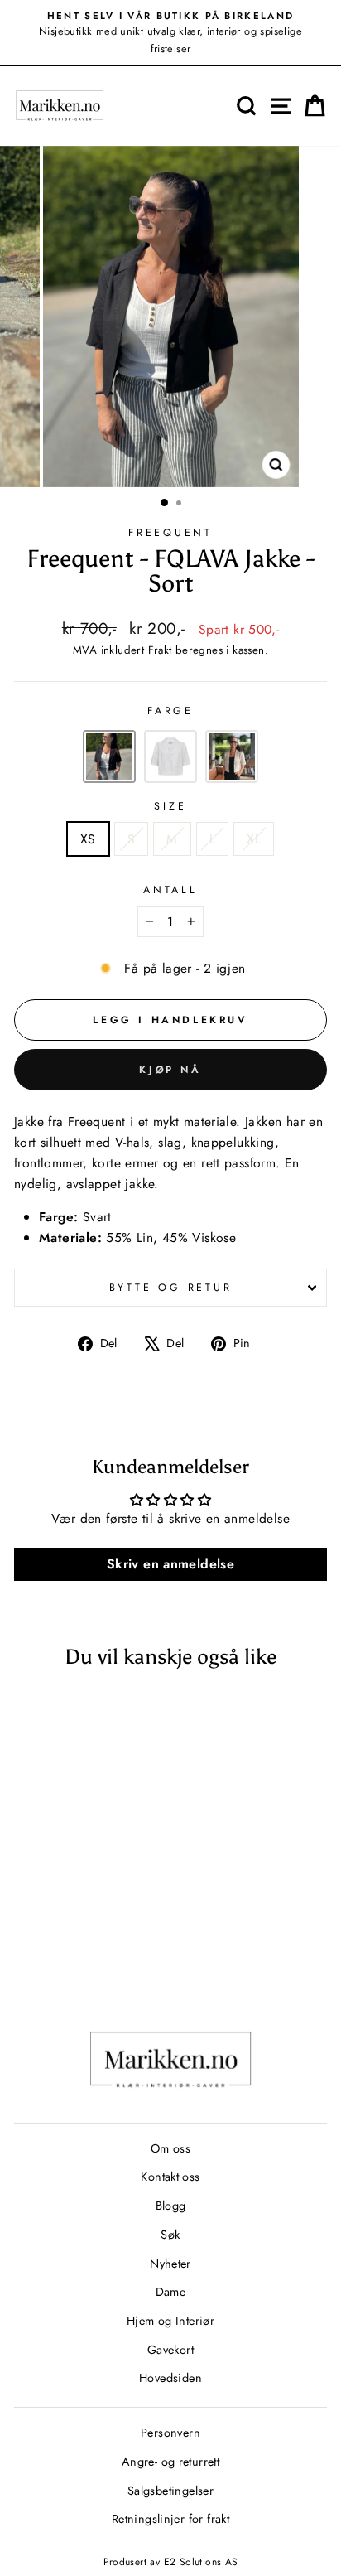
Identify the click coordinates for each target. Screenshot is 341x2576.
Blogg (171, 2206)
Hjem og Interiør (170, 2321)
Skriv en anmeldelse (170, 1564)
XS (88, 839)
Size (170, 806)
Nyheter (170, 2264)
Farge (170, 711)
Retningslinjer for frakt (170, 2519)
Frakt (160, 650)
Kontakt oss (170, 2177)
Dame (171, 2292)
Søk (170, 2235)
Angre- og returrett (170, 2462)
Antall (170, 890)
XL (254, 839)
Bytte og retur (171, 1288)
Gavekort (170, 2350)
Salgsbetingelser (170, 2491)
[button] (109, 756)
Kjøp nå (170, 1070)
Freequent (170, 533)
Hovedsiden (170, 2378)
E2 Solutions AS (201, 2562)
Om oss (170, 2148)
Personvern (170, 2433)
